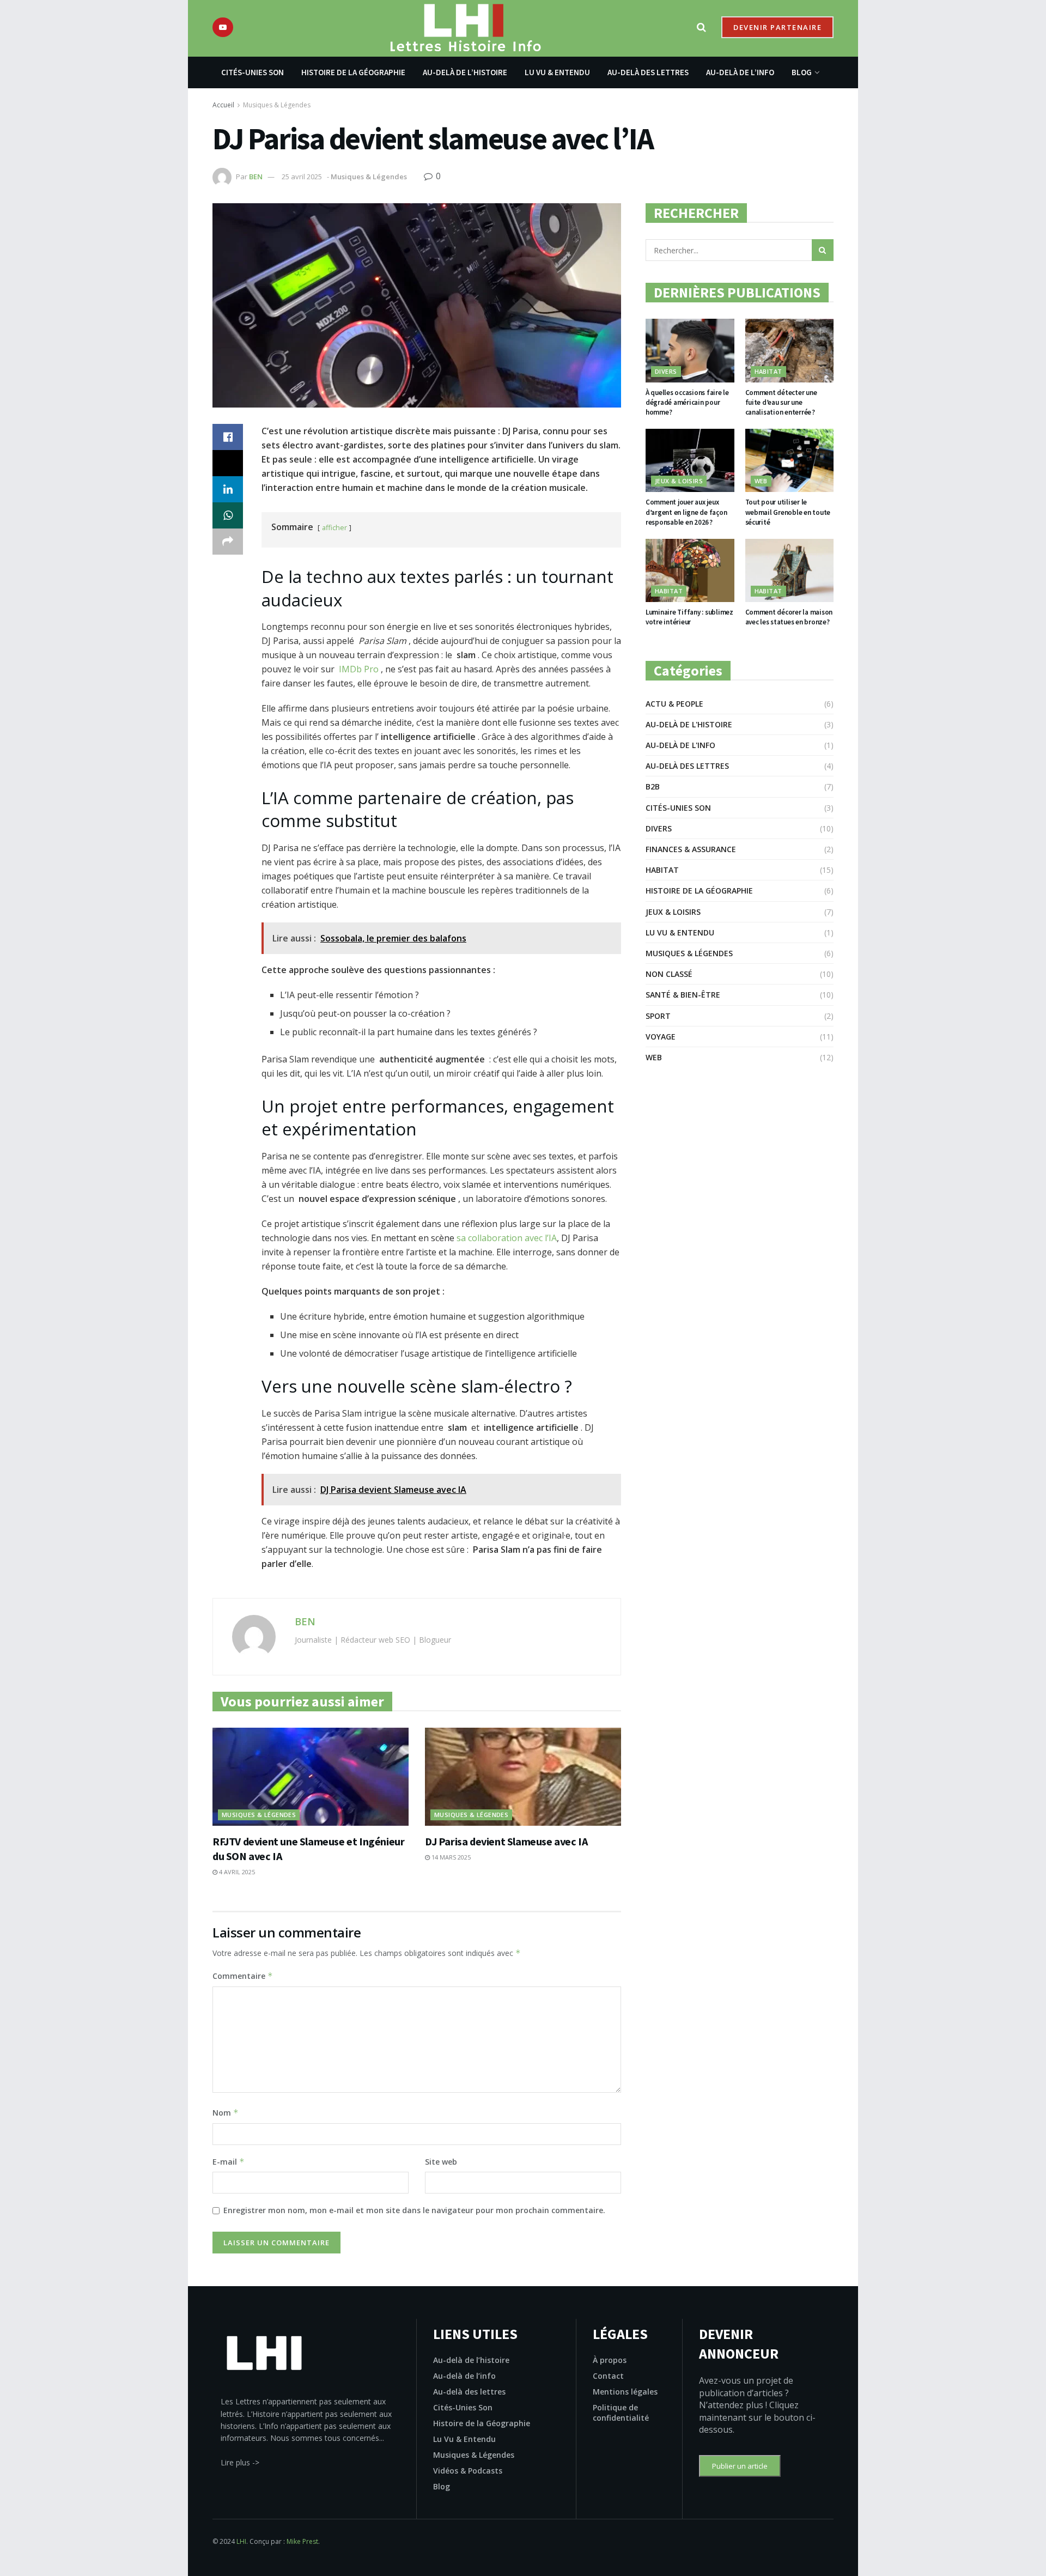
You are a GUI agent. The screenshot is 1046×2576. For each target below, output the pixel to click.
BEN (256, 177)
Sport (658, 1016)
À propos (610, 2360)
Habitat (768, 371)
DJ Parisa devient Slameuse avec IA (506, 1841)
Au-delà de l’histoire (465, 72)
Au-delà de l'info (680, 745)
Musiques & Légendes (277, 105)
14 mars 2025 (450, 1857)
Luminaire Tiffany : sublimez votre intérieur (689, 617)
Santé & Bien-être (683, 995)
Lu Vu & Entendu (557, 72)
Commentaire (243, 1976)
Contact (608, 2376)
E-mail (229, 2162)
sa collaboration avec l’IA (507, 1238)
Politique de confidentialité (621, 2413)
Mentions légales (625, 2392)
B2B (653, 786)
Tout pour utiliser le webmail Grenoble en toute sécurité (788, 512)
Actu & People (674, 704)
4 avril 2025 (236, 1872)
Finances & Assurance (691, 849)
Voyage (661, 1037)
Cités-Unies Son (253, 72)
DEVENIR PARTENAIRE (777, 27)
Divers (666, 371)
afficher (335, 527)
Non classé (669, 974)
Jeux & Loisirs (679, 481)
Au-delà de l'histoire (689, 724)
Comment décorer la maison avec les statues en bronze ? (789, 617)
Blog (802, 72)
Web (761, 481)
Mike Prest (302, 2541)
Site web (441, 2162)
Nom (226, 2113)
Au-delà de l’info (740, 72)
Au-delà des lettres (648, 72)
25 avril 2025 (302, 177)
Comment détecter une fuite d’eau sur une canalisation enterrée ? (781, 402)
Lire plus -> (240, 2462)
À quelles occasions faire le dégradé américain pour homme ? (687, 402)
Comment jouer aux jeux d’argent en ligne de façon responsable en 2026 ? (686, 512)
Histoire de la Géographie (353, 72)
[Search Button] (823, 250)
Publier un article (740, 2466)
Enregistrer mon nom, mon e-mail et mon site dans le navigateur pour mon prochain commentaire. (414, 2210)
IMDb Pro (359, 669)
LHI (241, 2541)
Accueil (223, 105)
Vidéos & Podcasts (468, 2471)
